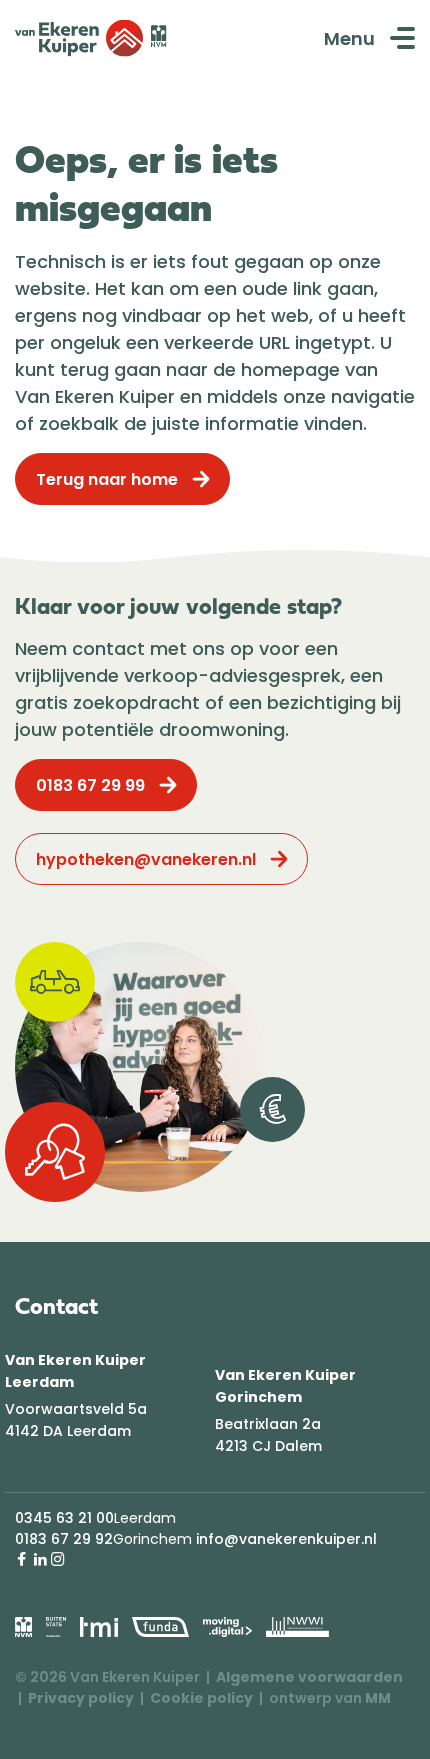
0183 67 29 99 (90, 785)
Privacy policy (81, 1698)
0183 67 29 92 (64, 1539)
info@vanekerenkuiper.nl (286, 1539)
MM (378, 1698)
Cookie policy (201, 1698)
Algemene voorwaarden (309, 1677)
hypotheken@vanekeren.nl (146, 859)
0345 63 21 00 (64, 1518)
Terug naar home (107, 479)
